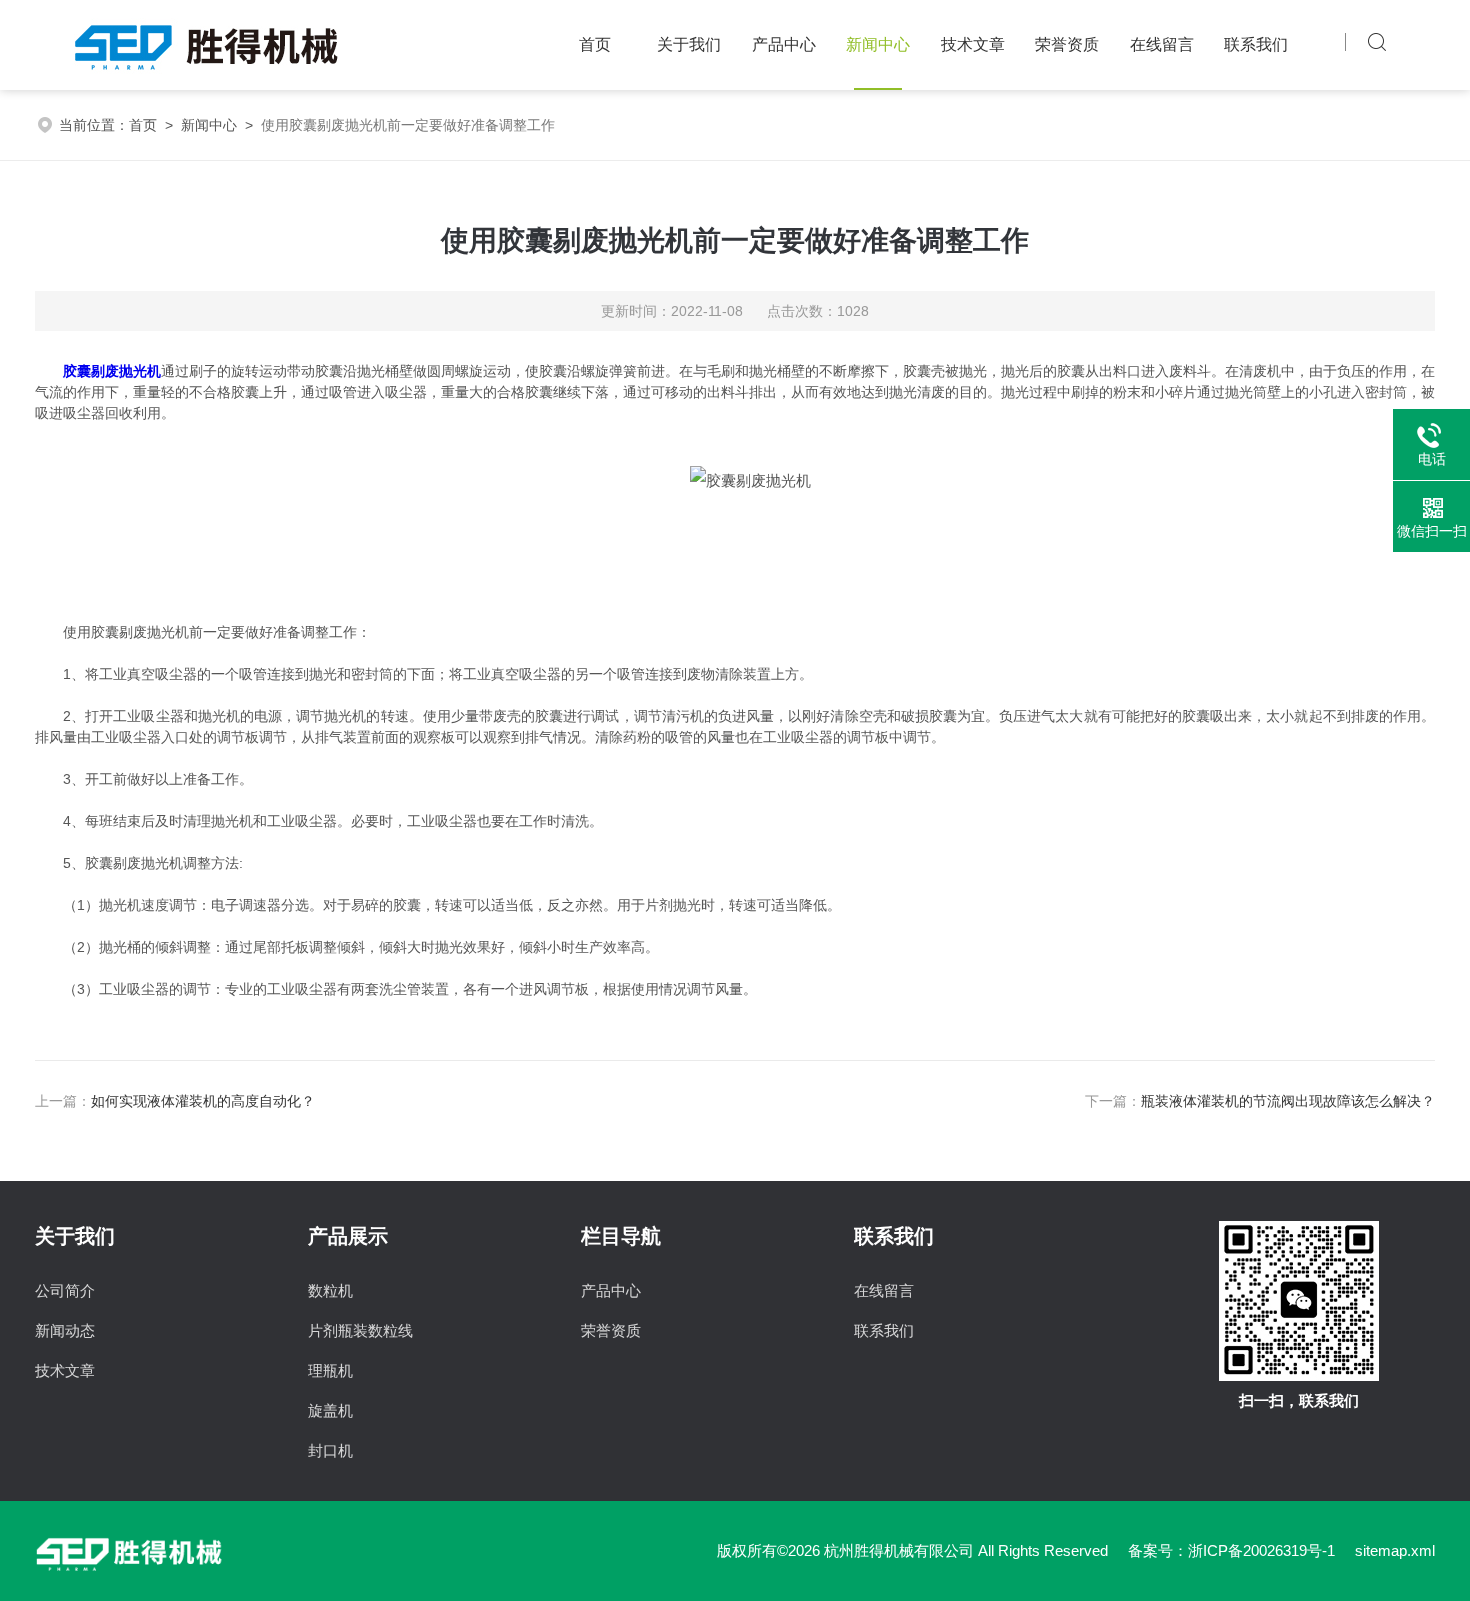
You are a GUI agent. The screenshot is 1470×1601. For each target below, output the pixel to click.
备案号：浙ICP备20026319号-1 (1231, 1550)
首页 (595, 44)
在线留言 (1162, 44)
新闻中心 (878, 44)
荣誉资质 (1067, 44)
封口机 (330, 1450)
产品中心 (784, 44)
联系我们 (1256, 44)
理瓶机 (330, 1370)
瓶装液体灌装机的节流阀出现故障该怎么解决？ (1288, 1101)
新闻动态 (65, 1330)
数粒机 (330, 1290)
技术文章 (973, 44)
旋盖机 (330, 1410)
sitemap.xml (1395, 1550)
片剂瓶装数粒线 (360, 1330)
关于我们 (689, 44)
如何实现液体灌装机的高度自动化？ (203, 1101)
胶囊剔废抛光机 (112, 371)
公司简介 (65, 1290)
